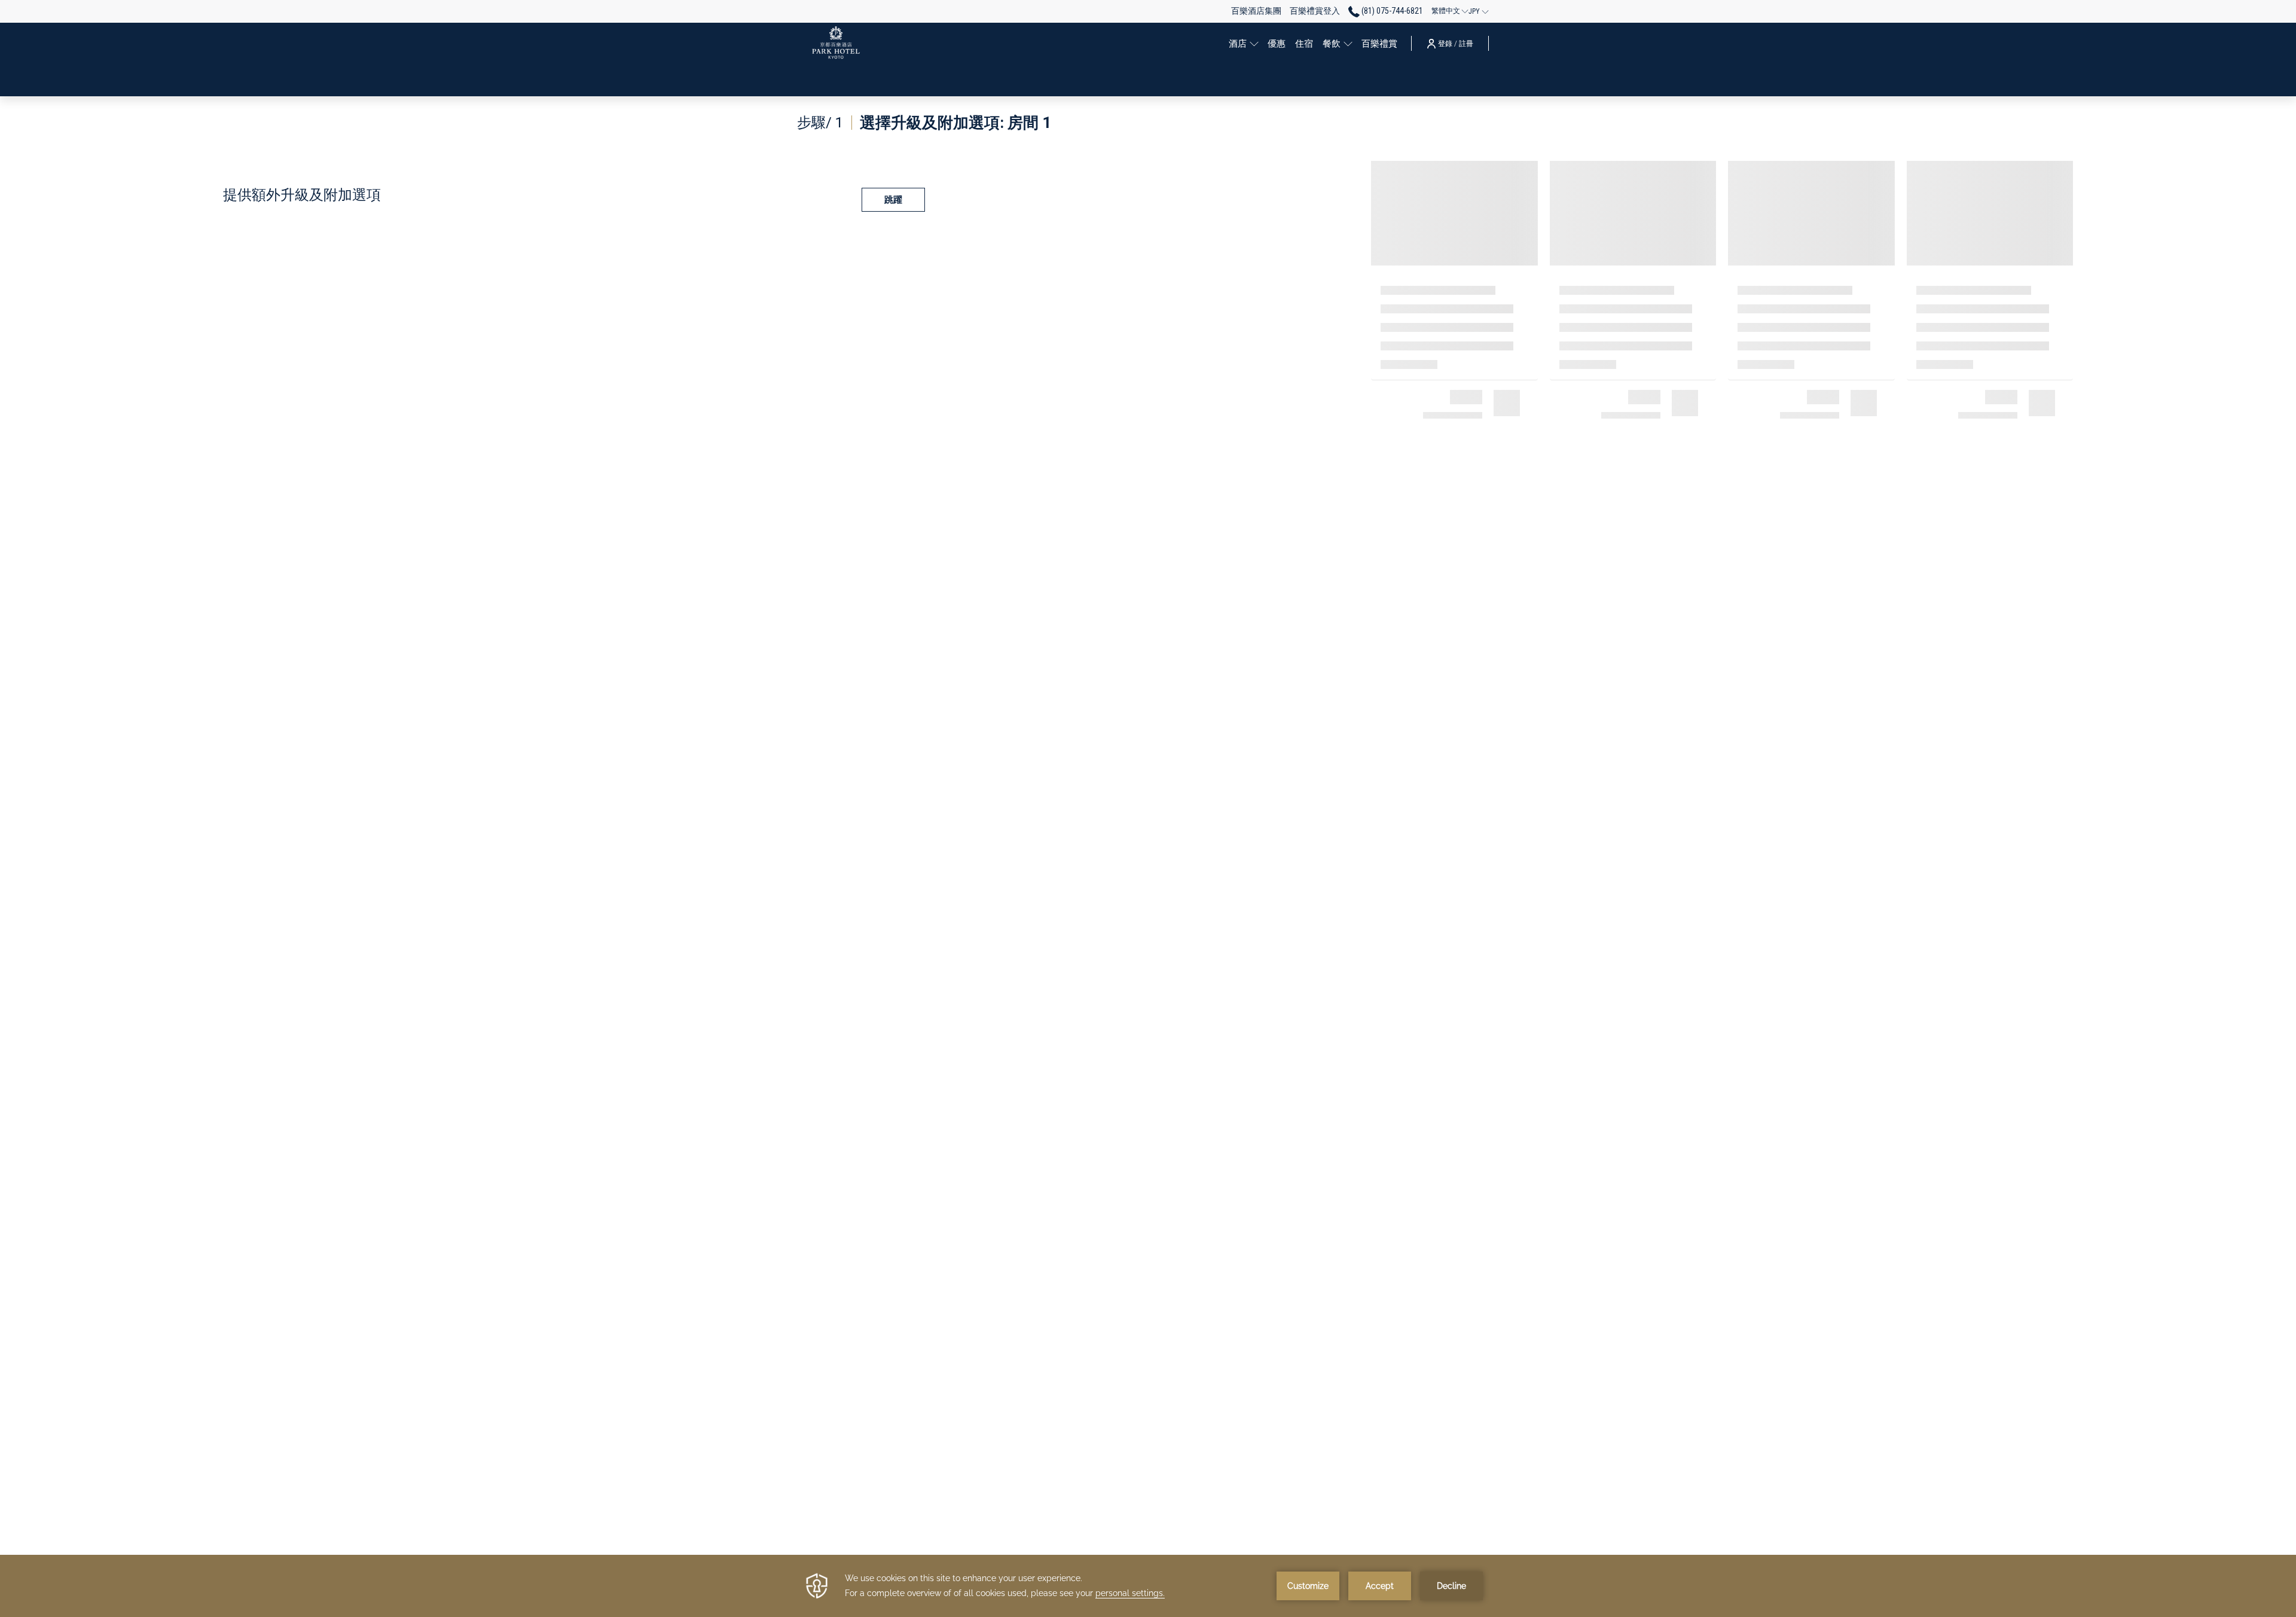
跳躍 (893, 200)
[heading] (924, 123)
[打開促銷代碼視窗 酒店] (1254, 43)
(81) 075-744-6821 (1391, 11)
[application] (1148, 1586)
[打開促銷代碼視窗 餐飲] (1348, 43)
